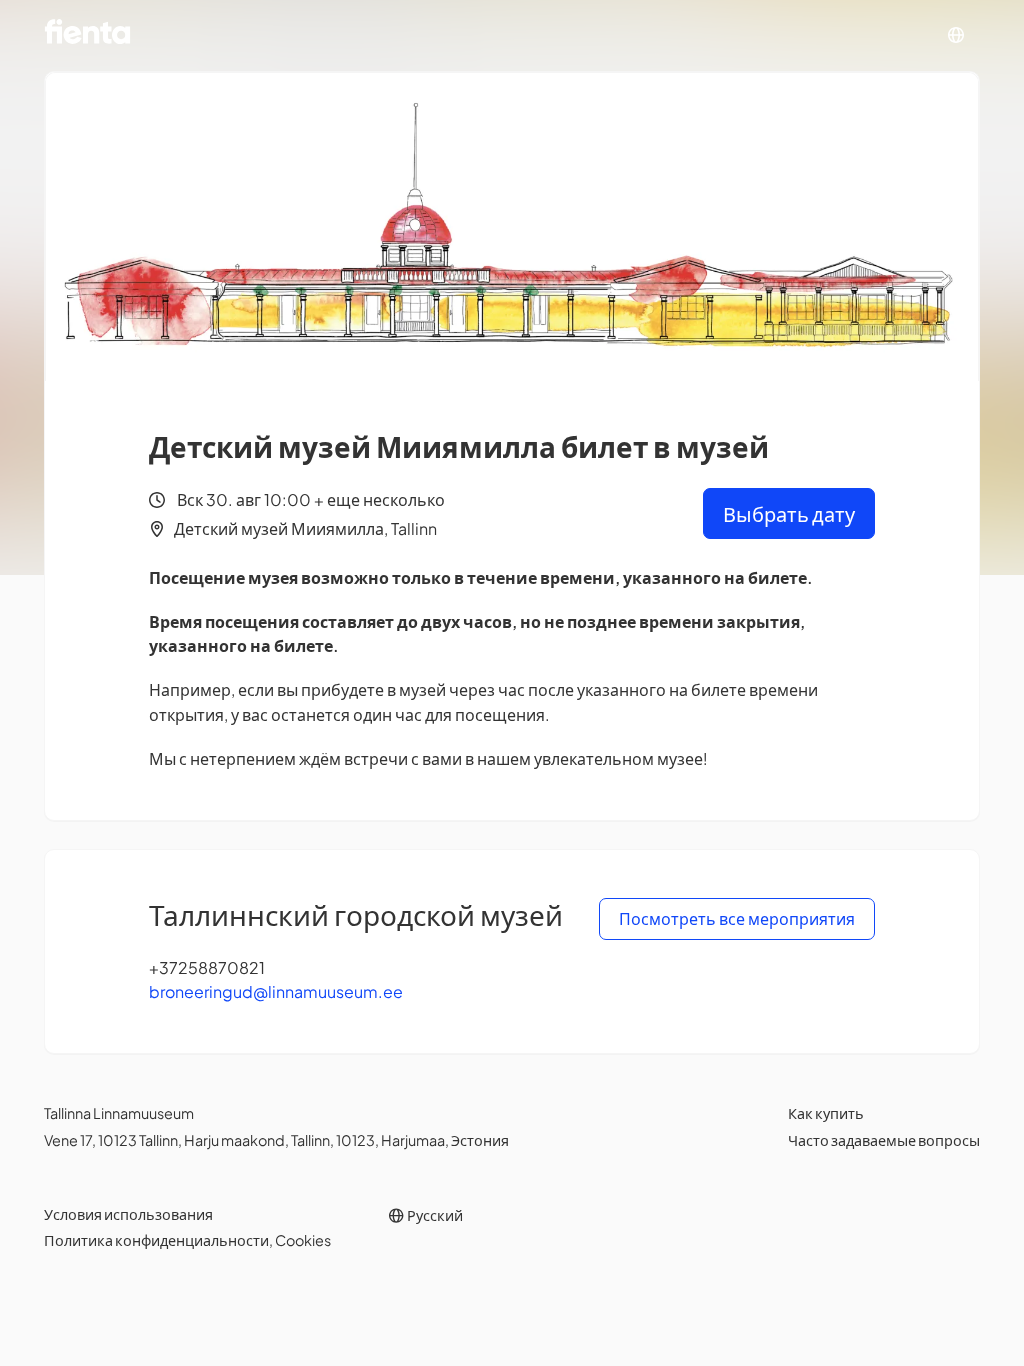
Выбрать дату (789, 513)
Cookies (303, 1240)
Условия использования (128, 1214)
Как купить (826, 1113)
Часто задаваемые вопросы (884, 1140)
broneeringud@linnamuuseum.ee (276, 991)
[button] (956, 35)
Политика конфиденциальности (156, 1240)
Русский (434, 1215)
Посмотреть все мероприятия (737, 918)
